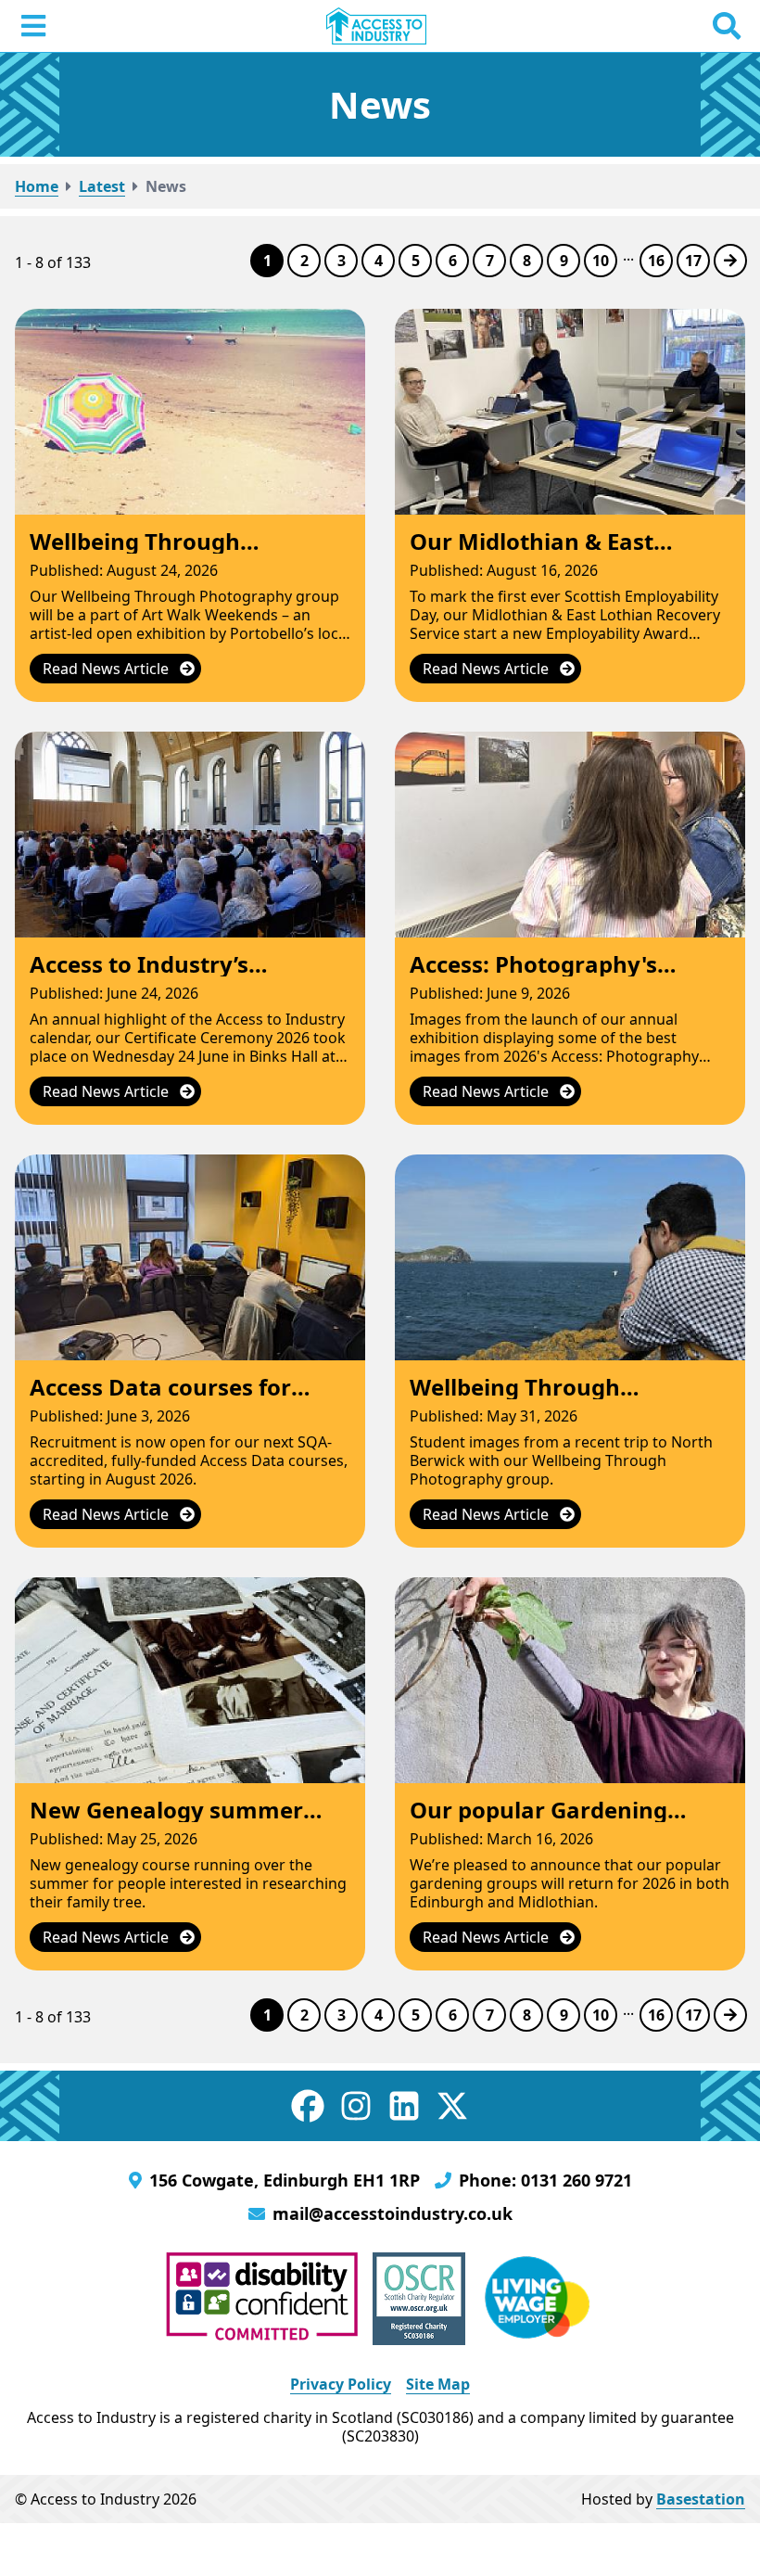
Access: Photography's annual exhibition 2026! (540, 976)
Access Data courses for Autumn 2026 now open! (165, 1399)
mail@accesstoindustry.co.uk (393, 2213)
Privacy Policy (341, 2384)
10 (601, 261)
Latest (102, 186)
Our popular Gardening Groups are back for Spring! (561, 1822)
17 (693, 261)
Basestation (701, 2499)
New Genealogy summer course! (166, 1822)
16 (656, 261)
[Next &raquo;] (730, 261)
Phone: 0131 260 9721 (545, 2180)
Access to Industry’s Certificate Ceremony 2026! (179, 976)
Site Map (438, 2384)
